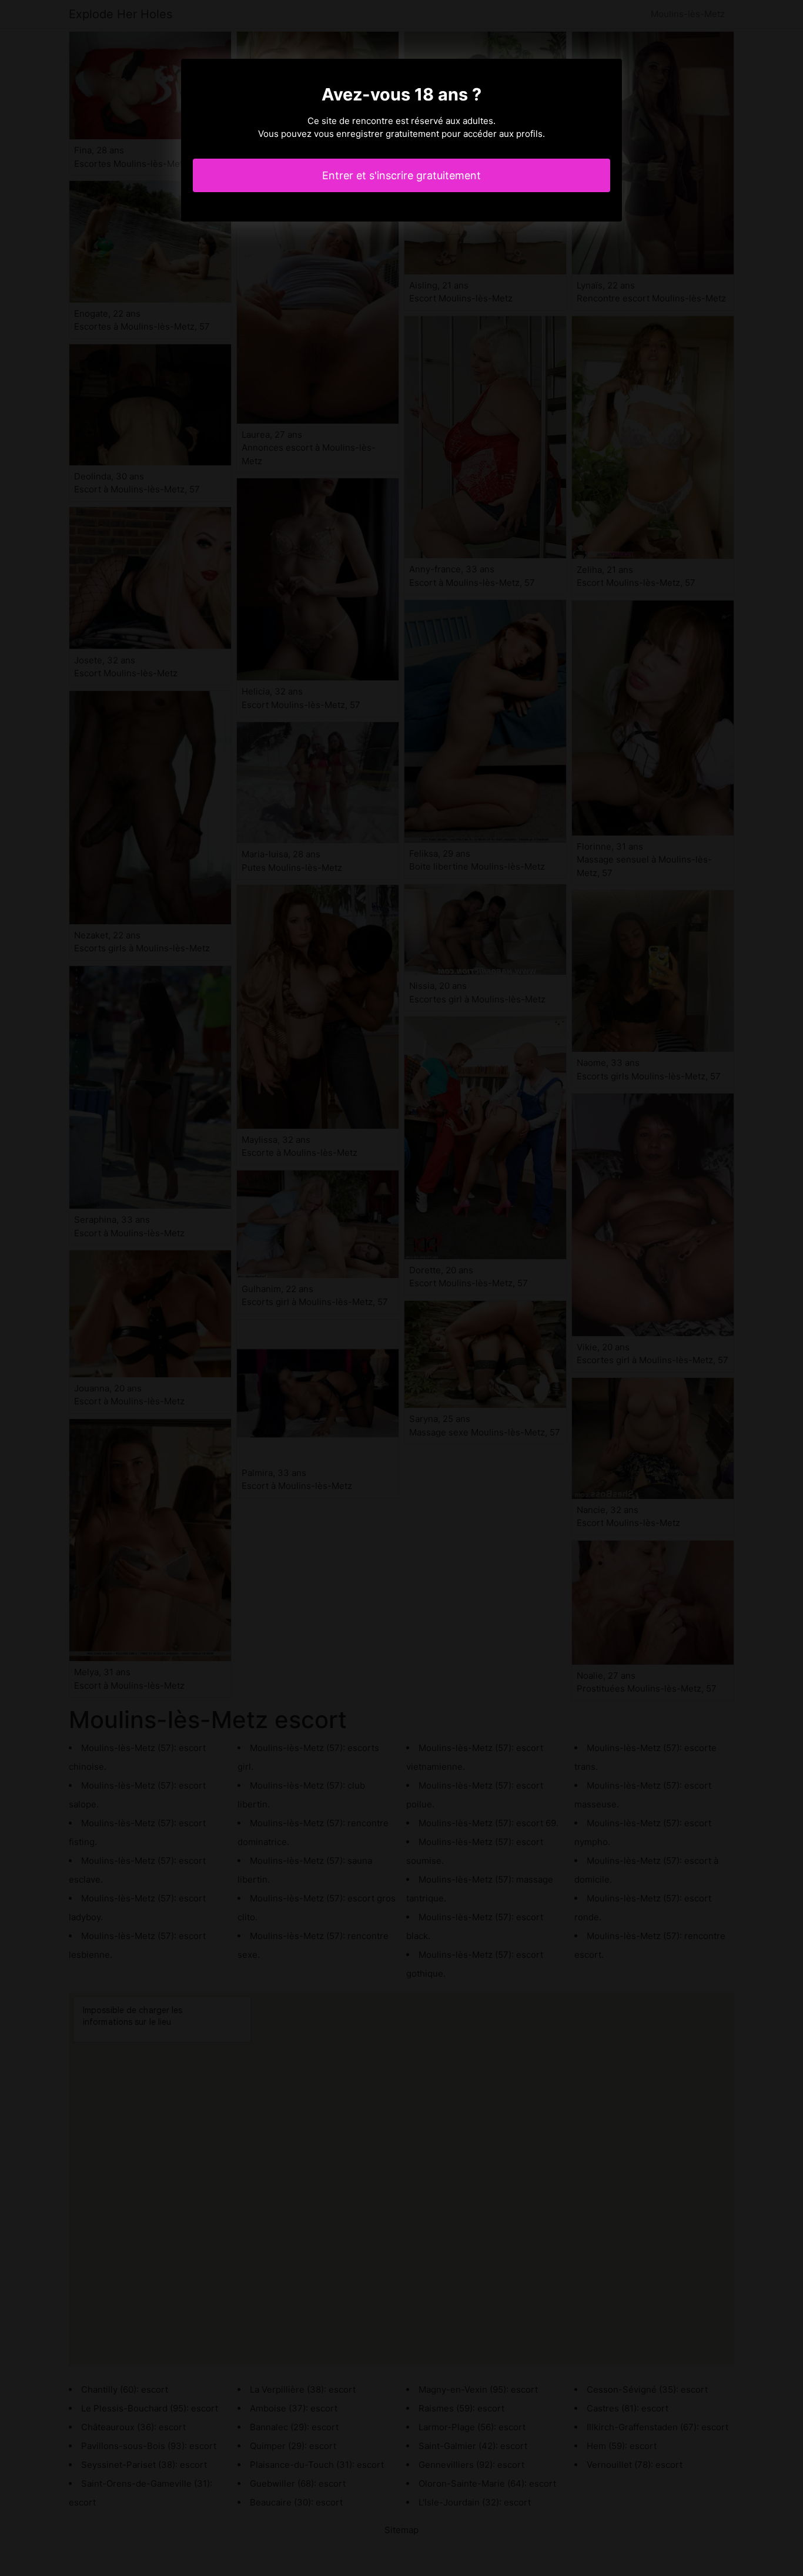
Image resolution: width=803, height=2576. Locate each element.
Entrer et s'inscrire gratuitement (401, 175)
